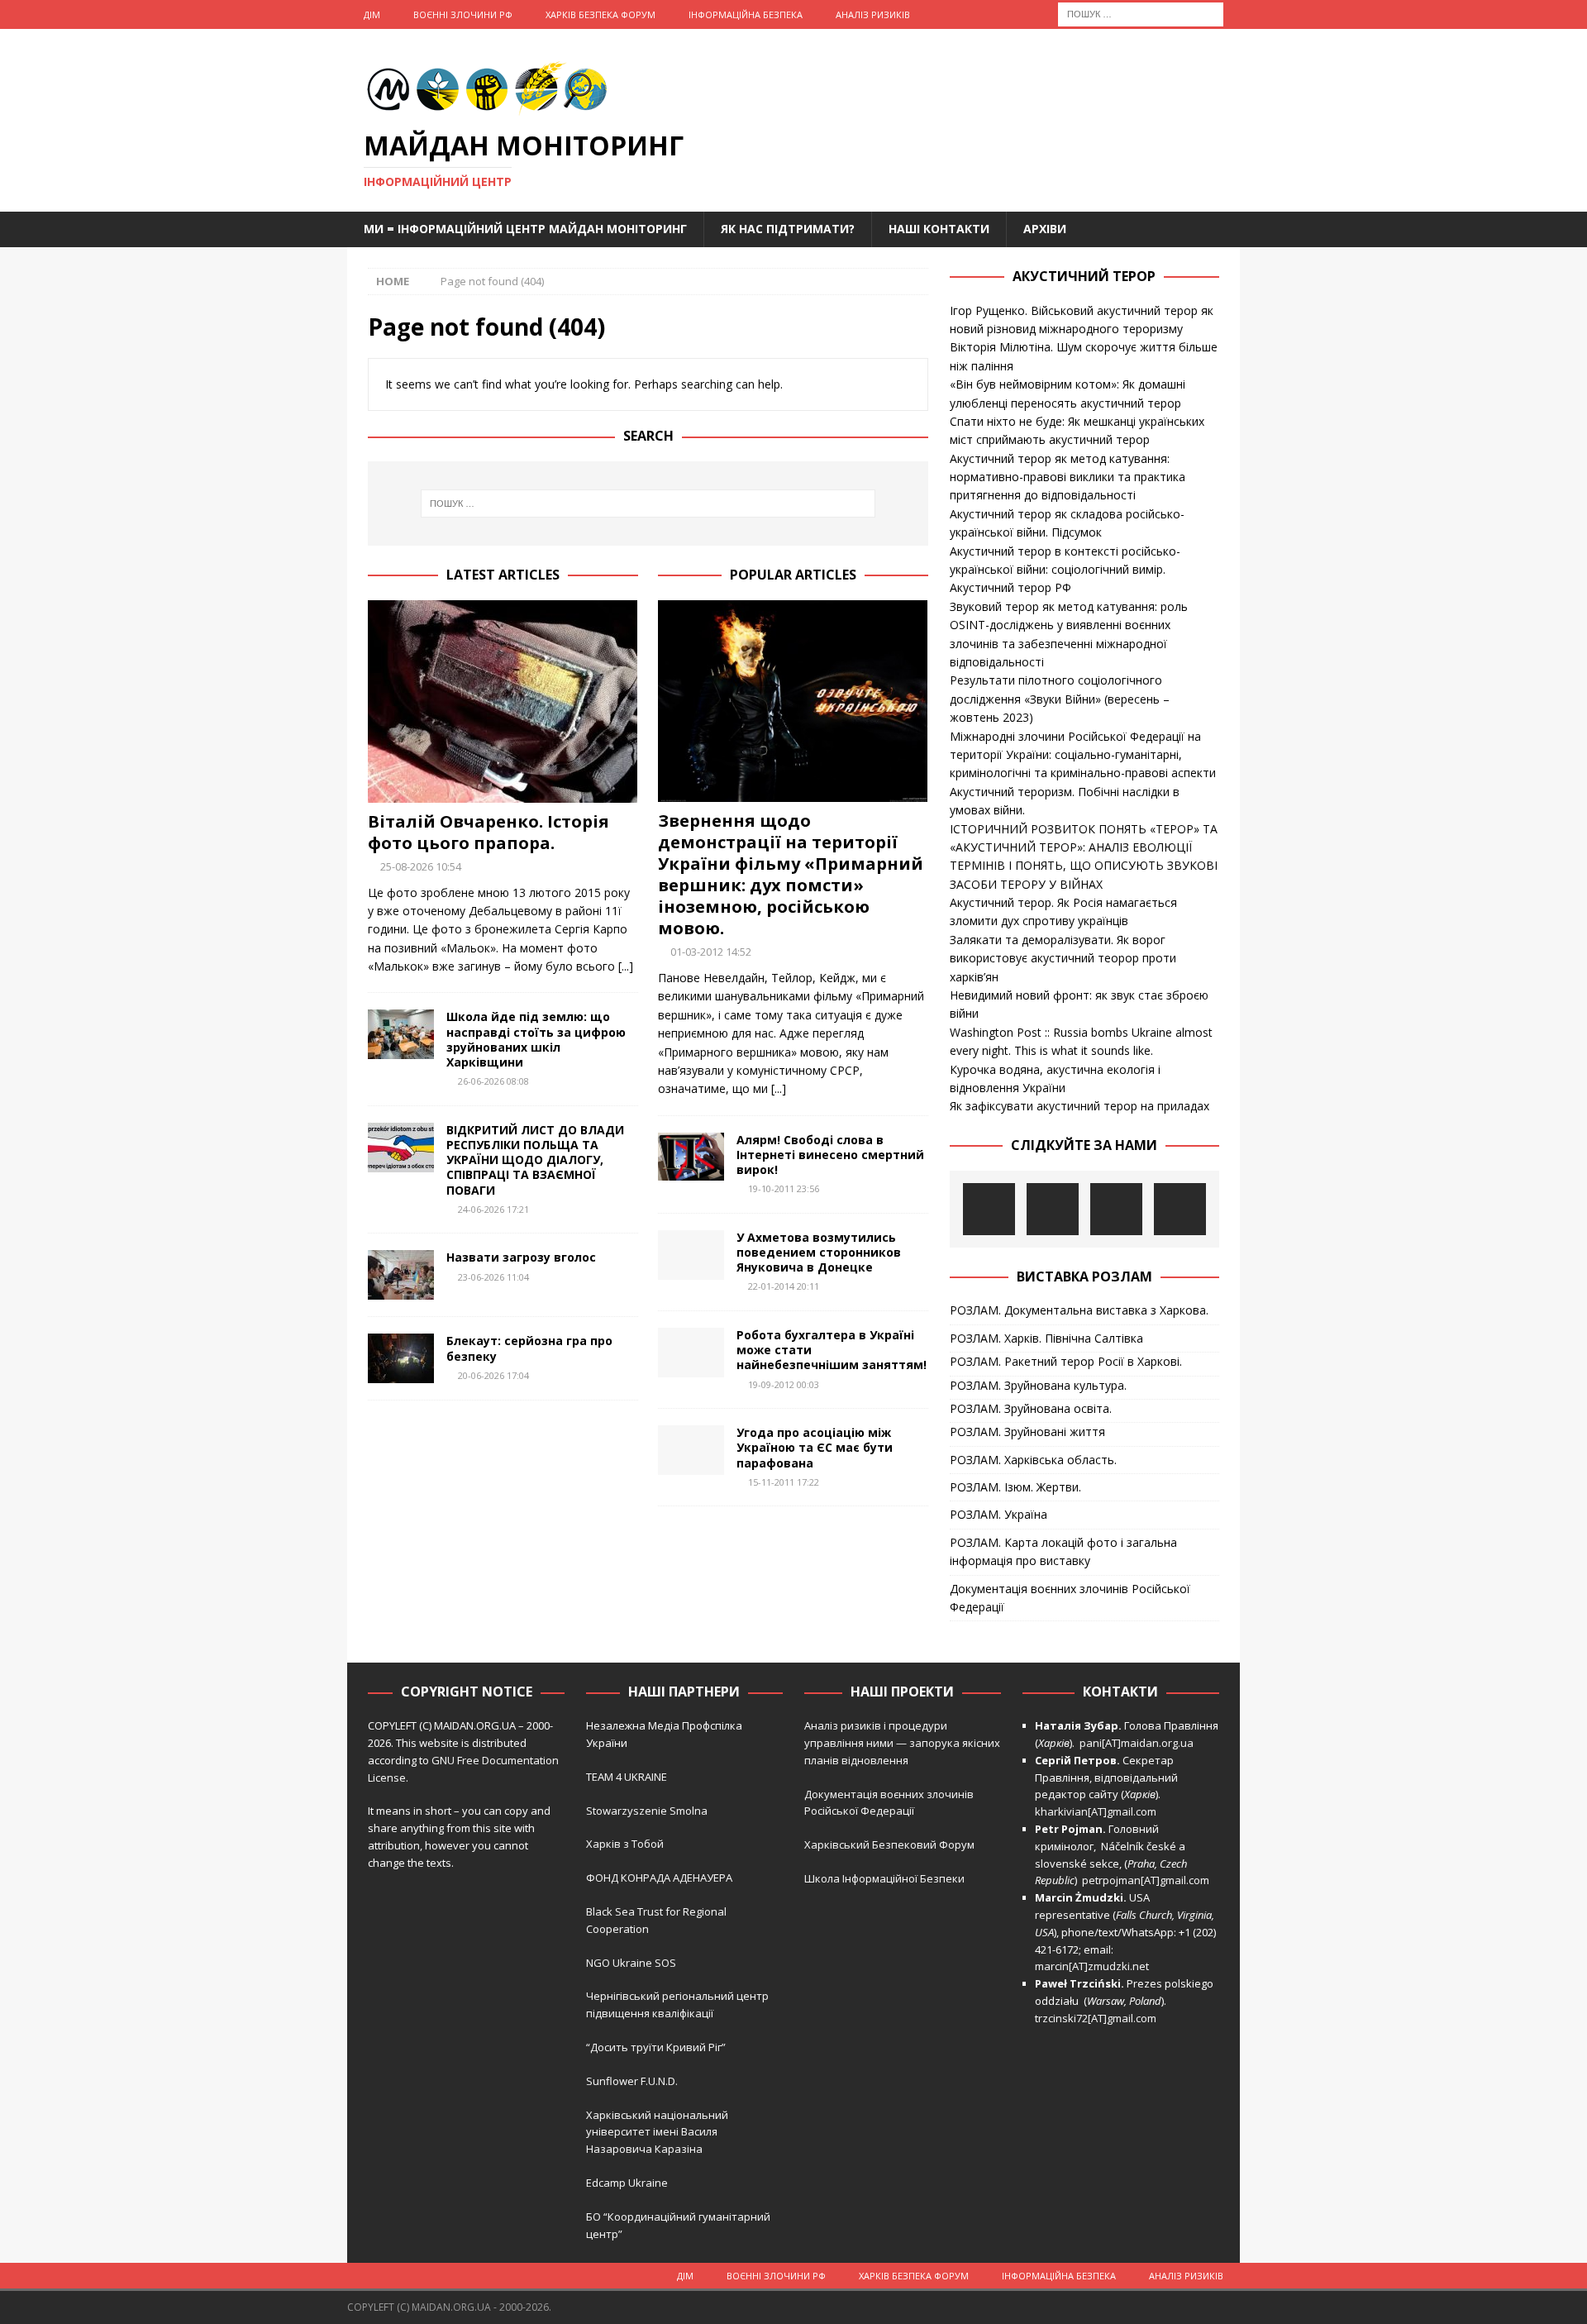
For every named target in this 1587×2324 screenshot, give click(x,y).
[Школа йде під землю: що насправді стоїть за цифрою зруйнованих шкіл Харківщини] (401, 1034)
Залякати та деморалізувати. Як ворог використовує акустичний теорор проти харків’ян (1063, 958)
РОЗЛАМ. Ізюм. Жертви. (1015, 1487)
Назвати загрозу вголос (521, 1257)
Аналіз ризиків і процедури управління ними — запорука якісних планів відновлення (902, 1743)
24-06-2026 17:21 (493, 1209)
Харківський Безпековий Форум (889, 1844)
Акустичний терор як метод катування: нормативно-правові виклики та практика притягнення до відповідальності (1068, 477)
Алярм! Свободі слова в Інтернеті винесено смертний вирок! (830, 1155)
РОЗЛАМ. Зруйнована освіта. (1031, 1408)
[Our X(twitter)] (1116, 1209)
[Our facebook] (1053, 1209)
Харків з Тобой (625, 1844)
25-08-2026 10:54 (421, 866)
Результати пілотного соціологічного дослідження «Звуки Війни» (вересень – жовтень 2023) (1060, 699)
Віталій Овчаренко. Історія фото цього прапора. (488, 832)
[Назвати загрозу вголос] (401, 1275)
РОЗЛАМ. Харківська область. (1033, 1460)
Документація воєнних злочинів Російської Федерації (1070, 1598)
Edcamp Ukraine (627, 2183)
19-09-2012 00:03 (784, 1384)
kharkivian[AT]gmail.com (1096, 1811)
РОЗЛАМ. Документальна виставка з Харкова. (1079, 1310)
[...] (626, 966)
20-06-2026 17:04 (493, 1375)
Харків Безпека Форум (600, 14)
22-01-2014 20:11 (784, 1286)
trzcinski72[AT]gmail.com (1098, 2018)
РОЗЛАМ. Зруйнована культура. (1038, 1385)
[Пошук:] (1141, 13)
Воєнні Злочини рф (463, 14)
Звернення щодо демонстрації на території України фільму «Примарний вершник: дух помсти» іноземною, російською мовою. (791, 874)
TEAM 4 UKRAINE (627, 1777)
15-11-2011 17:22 (784, 1482)
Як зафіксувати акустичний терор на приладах (1079, 1106)
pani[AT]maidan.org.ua (1137, 1743)
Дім (372, 14)
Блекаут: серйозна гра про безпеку (529, 1348)
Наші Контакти (939, 229)
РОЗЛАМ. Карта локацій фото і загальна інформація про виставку (1063, 1551)
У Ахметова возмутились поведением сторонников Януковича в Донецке (819, 1252)
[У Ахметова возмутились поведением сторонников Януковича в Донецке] (691, 1255)
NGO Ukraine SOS (631, 1963)
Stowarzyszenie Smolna (647, 1811)
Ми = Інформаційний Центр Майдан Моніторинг (525, 229)
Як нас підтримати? (788, 229)
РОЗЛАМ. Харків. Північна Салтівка (1046, 1338)
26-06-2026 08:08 (493, 1081)
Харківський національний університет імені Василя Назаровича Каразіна (657, 2132)
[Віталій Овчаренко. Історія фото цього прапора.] (503, 701)
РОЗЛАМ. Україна (998, 1514)
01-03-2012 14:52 (711, 952)
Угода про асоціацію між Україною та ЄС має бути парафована (815, 1447)
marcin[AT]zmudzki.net (1092, 1966)
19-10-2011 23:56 (784, 1188)
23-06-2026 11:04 (493, 1277)
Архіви (1045, 229)
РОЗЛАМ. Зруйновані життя (1027, 1432)
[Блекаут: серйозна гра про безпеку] (401, 1358)
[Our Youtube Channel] (989, 1209)
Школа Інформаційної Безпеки (884, 1878)
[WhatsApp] (1180, 1209)
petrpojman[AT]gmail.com (1146, 1880)
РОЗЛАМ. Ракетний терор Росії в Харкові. (1066, 1361)
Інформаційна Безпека (746, 14)
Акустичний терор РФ (1010, 587)
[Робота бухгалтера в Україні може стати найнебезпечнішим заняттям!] (691, 1353)
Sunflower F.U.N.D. (632, 2081)
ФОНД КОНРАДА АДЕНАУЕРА (660, 1878)
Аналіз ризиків (873, 14)
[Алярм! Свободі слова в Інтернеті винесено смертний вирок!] (691, 1157)
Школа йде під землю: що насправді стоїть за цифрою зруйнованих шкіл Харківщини (536, 1039)
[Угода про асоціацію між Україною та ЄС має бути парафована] (691, 1450)
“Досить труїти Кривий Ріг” (656, 2047)
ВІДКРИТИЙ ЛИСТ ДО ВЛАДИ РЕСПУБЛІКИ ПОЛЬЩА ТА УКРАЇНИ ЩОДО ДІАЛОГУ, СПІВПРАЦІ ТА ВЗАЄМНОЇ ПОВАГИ (535, 1160)
